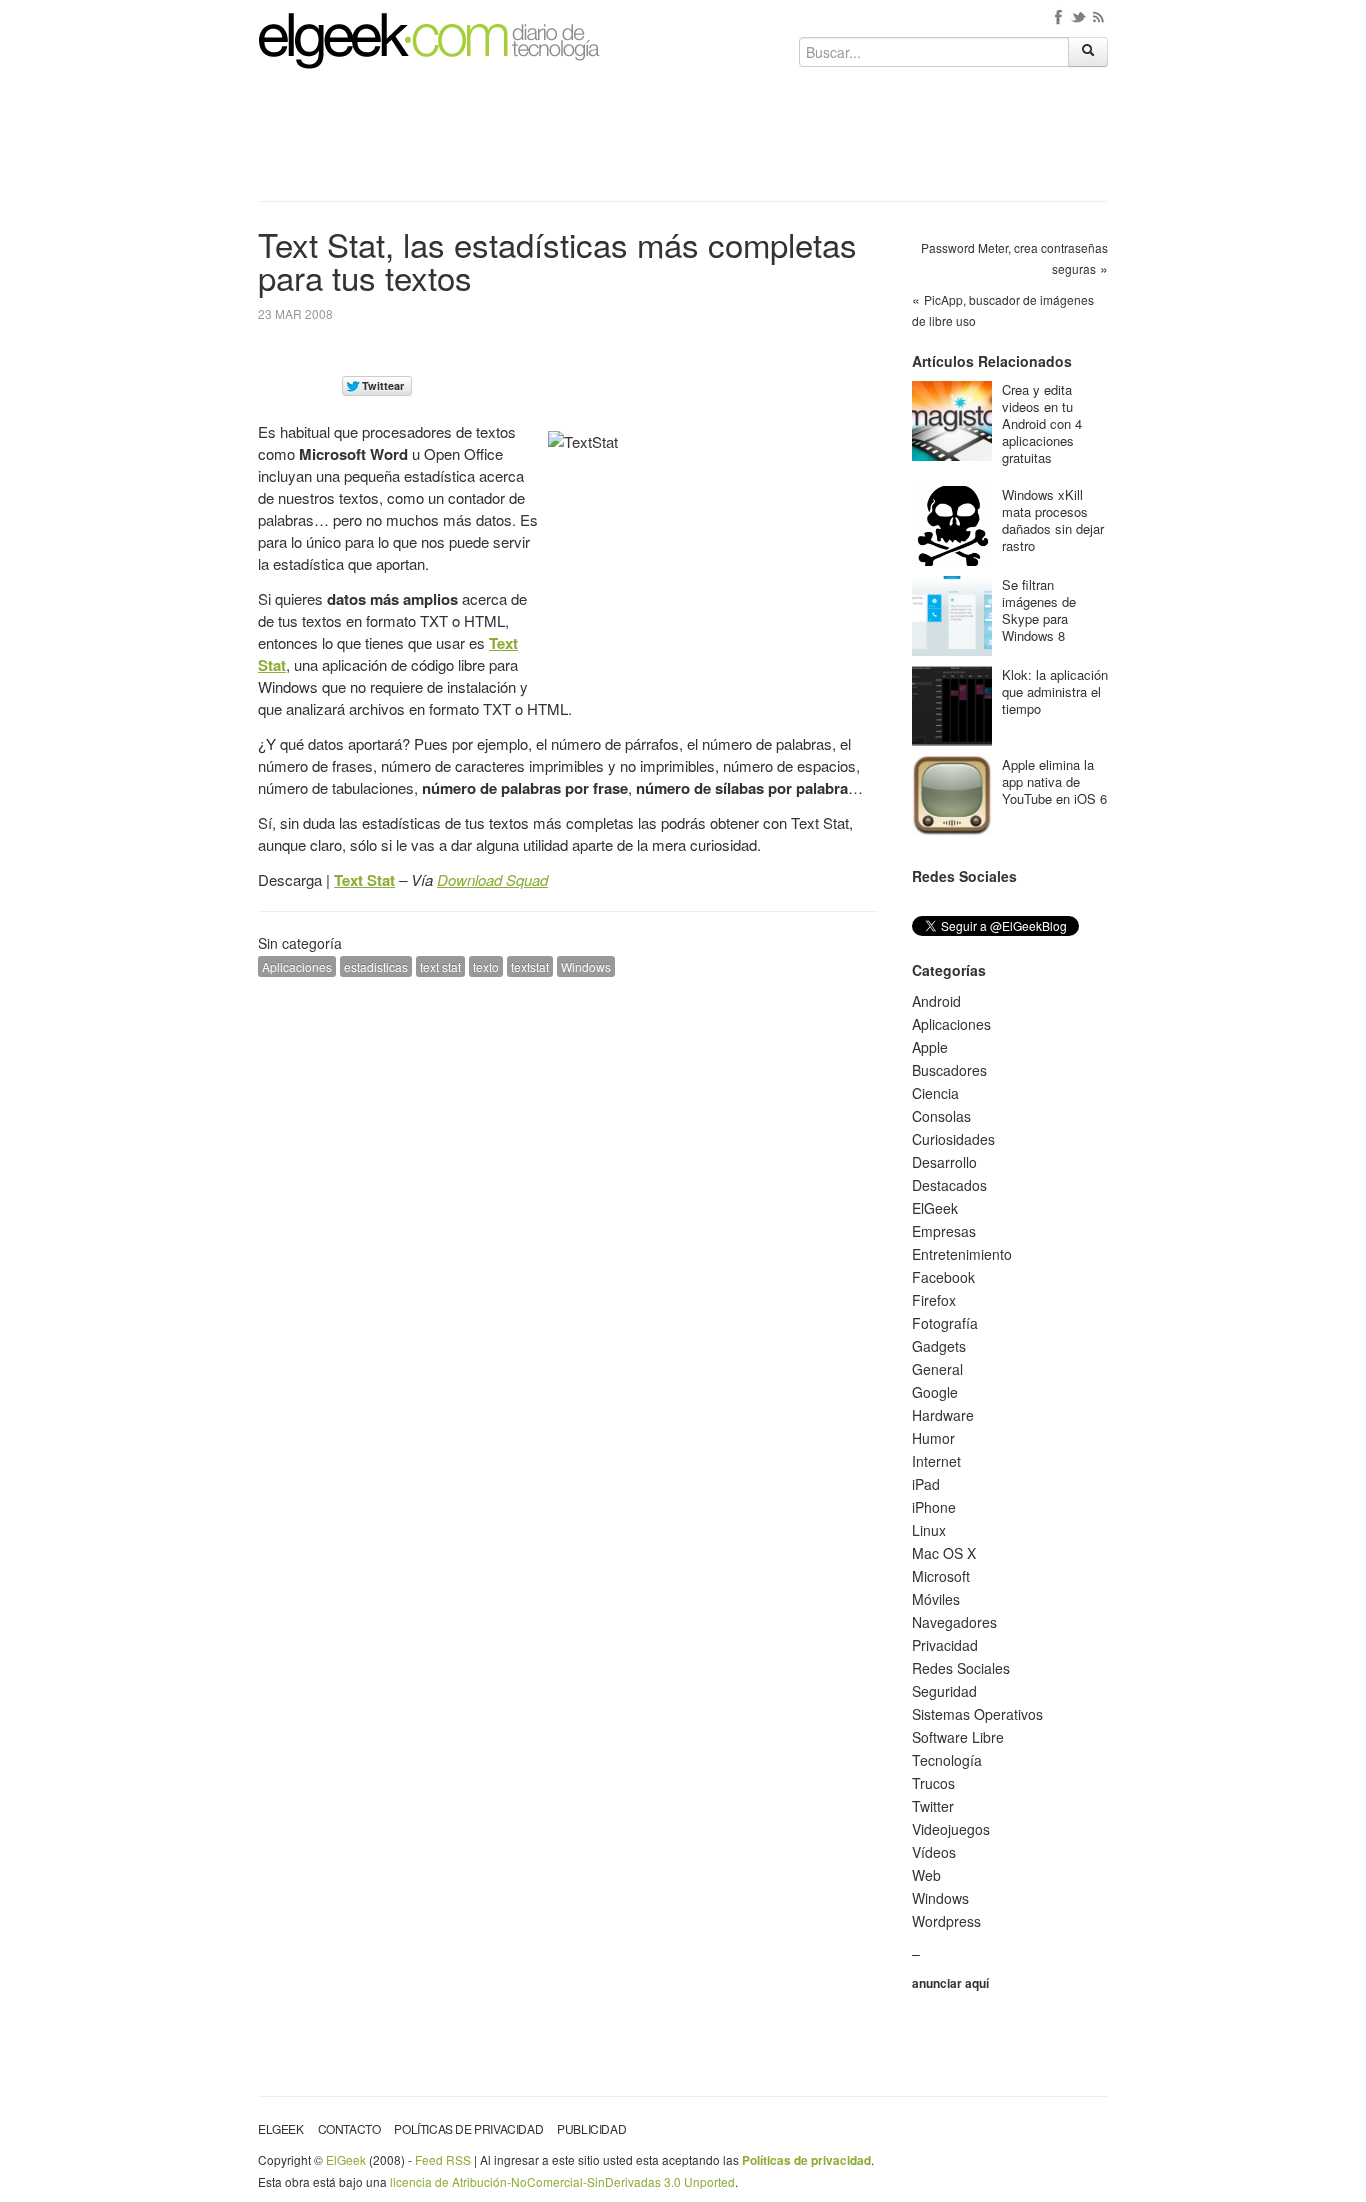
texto (486, 966)
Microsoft (941, 1576)
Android (936, 1001)
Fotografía (945, 1323)
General (937, 1369)
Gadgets (939, 1346)
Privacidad (945, 1645)
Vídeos (934, 1852)
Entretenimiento (962, 1254)
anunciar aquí (950, 1983)
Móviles (936, 1599)
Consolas (941, 1116)
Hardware (943, 1415)
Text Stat (364, 880)
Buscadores (949, 1070)
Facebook (943, 1277)
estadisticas (376, 966)
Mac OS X (944, 1553)
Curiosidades (953, 1139)
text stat (440, 966)
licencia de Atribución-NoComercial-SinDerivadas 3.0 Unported (562, 2181)
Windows (586, 966)
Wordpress (946, 1921)
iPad (926, 1484)
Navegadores (954, 1622)
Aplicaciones (297, 966)
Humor (933, 1438)
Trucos (933, 1783)
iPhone (934, 1507)
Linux (929, 1530)
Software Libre (958, 1737)
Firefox (934, 1300)
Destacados (949, 1185)
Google (935, 1392)
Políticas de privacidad (468, 2128)
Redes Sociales (961, 1668)
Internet (936, 1461)
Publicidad (591, 2128)
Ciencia (935, 1093)
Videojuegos (951, 1829)
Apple (930, 1047)
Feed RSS (443, 2159)
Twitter (933, 1806)
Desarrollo (944, 1162)
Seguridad (944, 1691)
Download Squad (492, 879)
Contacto (349, 2128)
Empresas (944, 1231)
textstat (530, 966)
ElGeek (935, 1208)
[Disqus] (568, 1246)
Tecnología (947, 1760)
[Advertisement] (683, 142)
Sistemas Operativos (977, 1714)
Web (926, 1875)
